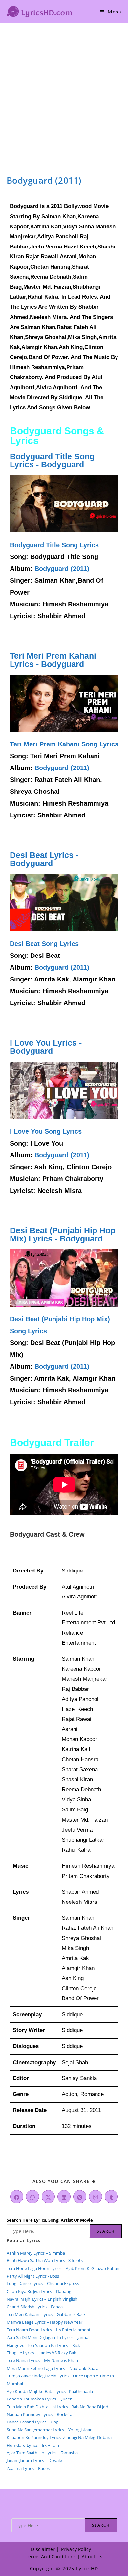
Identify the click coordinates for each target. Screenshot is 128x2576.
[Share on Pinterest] (80, 2197)
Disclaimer (43, 2549)
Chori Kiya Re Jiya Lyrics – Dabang (39, 2291)
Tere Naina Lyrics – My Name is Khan (42, 2360)
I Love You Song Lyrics (46, 1131)
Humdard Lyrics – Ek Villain (33, 2445)
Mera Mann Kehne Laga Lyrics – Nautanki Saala (53, 2368)
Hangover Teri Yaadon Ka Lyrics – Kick (44, 2345)
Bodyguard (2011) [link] (62, 569)
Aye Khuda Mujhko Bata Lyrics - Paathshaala (50, 2391)
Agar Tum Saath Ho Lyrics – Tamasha (42, 2453)
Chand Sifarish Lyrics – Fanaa (35, 2307)
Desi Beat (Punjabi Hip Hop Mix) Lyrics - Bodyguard (63, 1234)
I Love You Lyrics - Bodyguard (46, 1047)
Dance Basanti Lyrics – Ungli (33, 2422)
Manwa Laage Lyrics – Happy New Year (44, 2322)
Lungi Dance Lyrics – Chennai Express (43, 2283)
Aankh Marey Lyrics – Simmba (36, 2253)
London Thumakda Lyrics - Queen (40, 2399)
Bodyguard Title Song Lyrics (54, 545)
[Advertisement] (64, 91)
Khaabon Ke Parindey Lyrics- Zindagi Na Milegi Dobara (59, 2437)
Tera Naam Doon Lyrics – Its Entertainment (49, 2330)
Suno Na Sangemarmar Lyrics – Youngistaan (50, 2430)
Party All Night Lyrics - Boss (33, 2276)
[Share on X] (48, 2197)
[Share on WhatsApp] (32, 2197)
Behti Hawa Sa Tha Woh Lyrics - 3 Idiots (45, 2260)
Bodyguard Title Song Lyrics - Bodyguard (52, 460)
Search (106, 2231)
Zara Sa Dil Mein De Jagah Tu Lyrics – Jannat (48, 2337)
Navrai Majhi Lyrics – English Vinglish (42, 2299)
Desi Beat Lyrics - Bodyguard (44, 859)
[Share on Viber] (96, 2197)
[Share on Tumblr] (111, 2197)
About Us (92, 2556)
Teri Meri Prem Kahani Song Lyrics (64, 744)
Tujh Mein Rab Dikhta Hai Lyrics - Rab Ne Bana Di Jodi (58, 2407)
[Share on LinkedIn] (64, 2197)
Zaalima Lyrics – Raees (28, 2468)
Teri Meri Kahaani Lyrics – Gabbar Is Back (46, 2314)
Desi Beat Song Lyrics (44, 944)
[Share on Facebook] (17, 2197)
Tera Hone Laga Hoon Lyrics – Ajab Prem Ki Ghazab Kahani (64, 2268)
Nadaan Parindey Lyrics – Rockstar (40, 2414)
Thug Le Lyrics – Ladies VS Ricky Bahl (42, 2353)
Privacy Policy (76, 2549)
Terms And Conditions (51, 2556)
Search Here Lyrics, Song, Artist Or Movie (50, 2220)
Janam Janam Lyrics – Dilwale (34, 2460)
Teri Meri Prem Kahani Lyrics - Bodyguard (53, 660)
